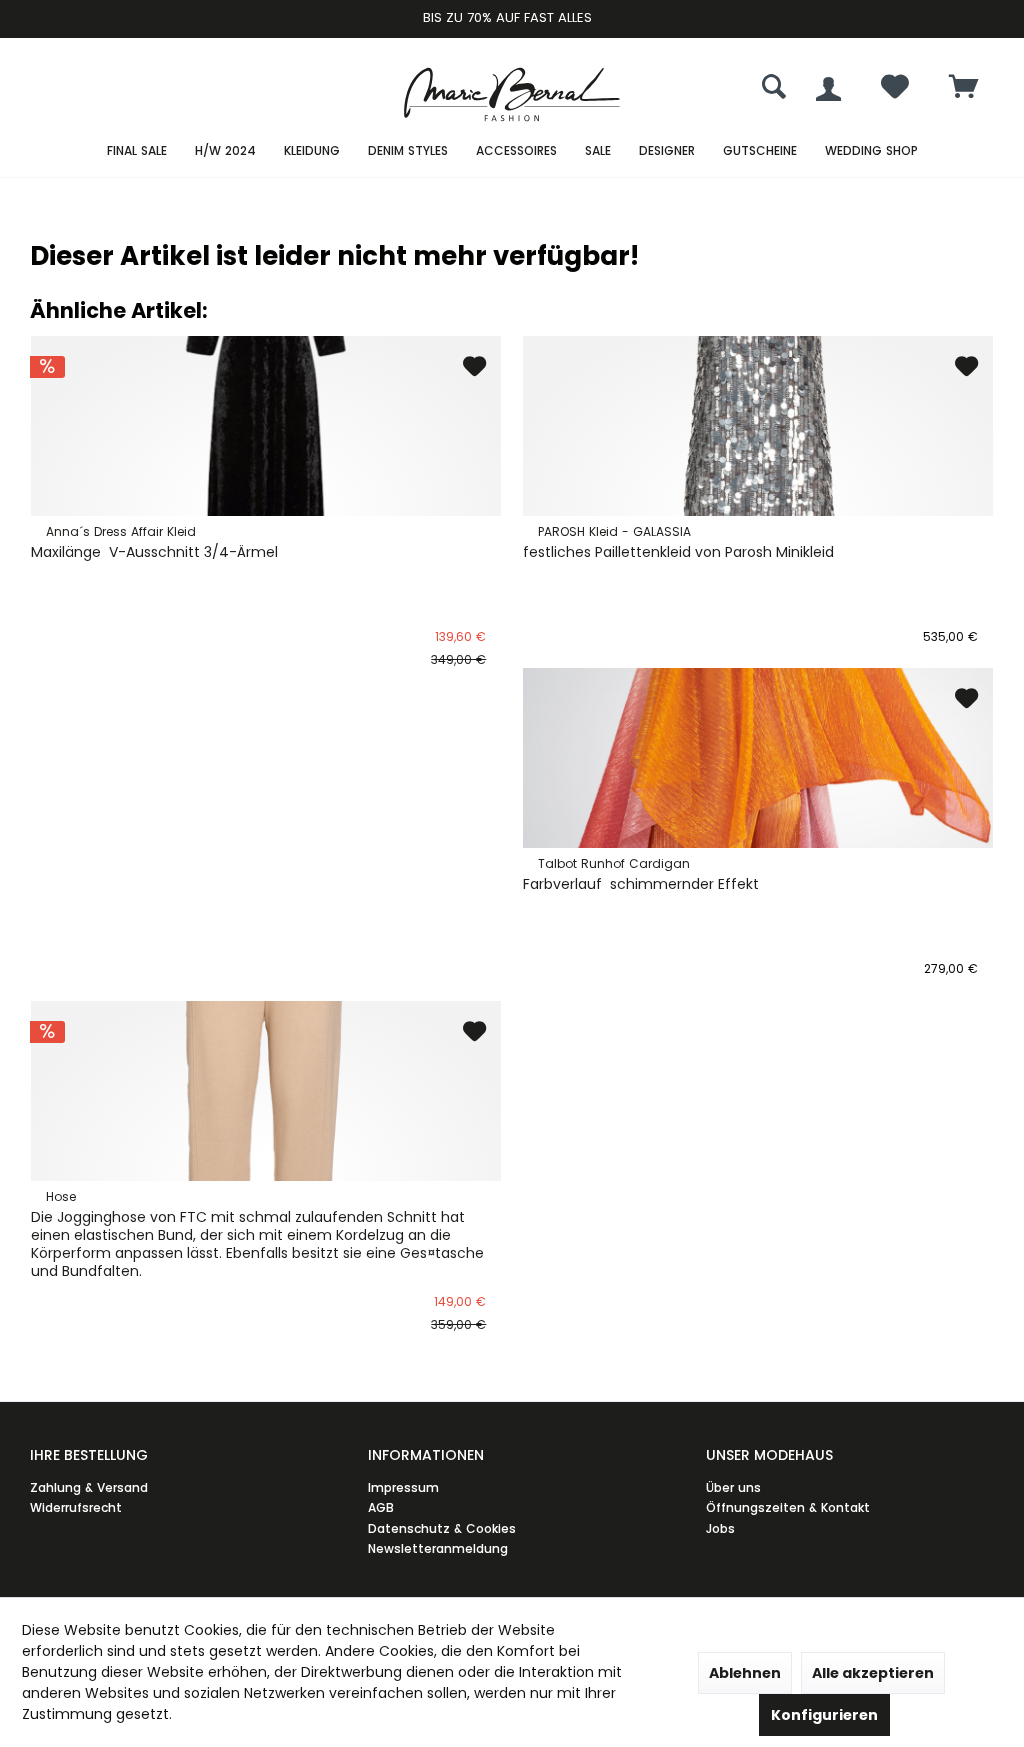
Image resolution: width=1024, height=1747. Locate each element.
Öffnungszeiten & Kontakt (788, 1507)
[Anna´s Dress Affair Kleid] (266, 426)
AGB (381, 1507)
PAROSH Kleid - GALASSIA (614, 531)
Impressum (403, 1487)
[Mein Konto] (828, 89)
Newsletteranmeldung (438, 1548)
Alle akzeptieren (873, 1673)
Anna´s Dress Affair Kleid (121, 531)
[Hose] (266, 1091)
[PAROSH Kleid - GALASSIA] (758, 426)
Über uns (733, 1487)
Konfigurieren (824, 1715)
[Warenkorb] (964, 88)
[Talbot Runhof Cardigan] (758, 758)
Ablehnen (745, 1673)
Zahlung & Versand (89, 1487)
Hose (61, 1196)
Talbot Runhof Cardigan (614, 863)
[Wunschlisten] (895, 91)
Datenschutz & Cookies (442, 1528)
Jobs (720, 1528)
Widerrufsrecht (76, 1507)
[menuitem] (964, 89)
